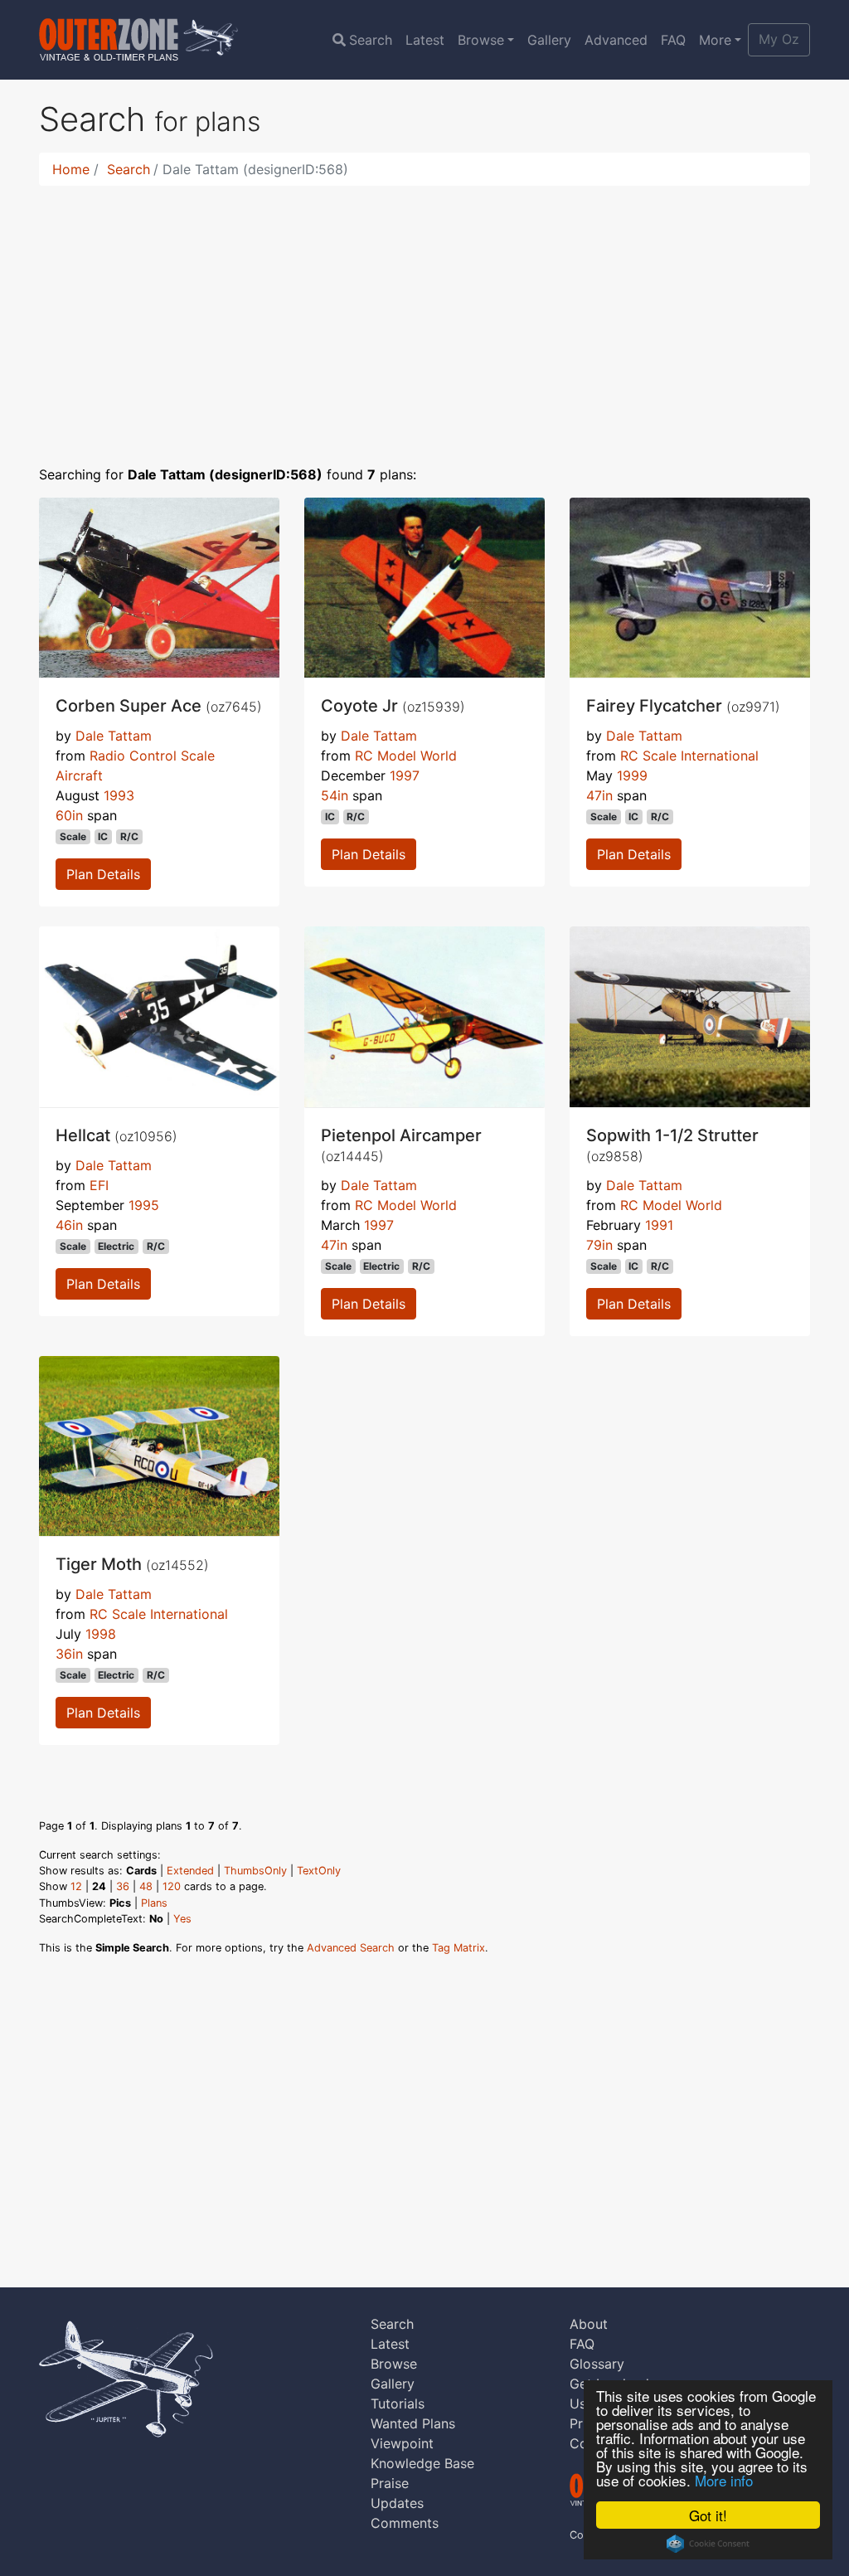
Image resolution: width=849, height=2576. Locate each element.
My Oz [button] (779, 39)
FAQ (673, 40)
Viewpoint (402, 2443)
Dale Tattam (114, 736)
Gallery (549, 40)
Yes (182, 1919)
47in (599, 795)
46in (69, 1225)
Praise (390, 2483)
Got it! (708, 2515)
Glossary (597, 2364)
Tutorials (398, 2403)
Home (71, 169)
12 (76, 1886)
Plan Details (103, 874)
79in (599, 1245)
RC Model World (406, 756)
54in (335, 795)
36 (123, 1886)
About (589, 2324)
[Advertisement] (424, 315)
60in (69, 815)
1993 (119, 795)
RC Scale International (689, 756)
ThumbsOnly (255, 1871)
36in (69, 1654)
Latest (425, 40)
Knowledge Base (422, 2463)
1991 (659, 1225)
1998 (101, 1634)
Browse (481, 40)
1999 (632, 775)
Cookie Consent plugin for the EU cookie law (708, 2544)
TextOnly (319, 1871)
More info (724, 2480)
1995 (144, 1205)
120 (172, 1886)
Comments (405, 2523)
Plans (154, 1903)
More (715, 40)
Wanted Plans (413, 2423)
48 (146, 1886)
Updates (397, 2503)
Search (371, 40)
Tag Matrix (458, 1948)
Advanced (616, 40)
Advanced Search (351, 1948)
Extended (190, 1871)
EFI (99, 1185)
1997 (405, 775)
